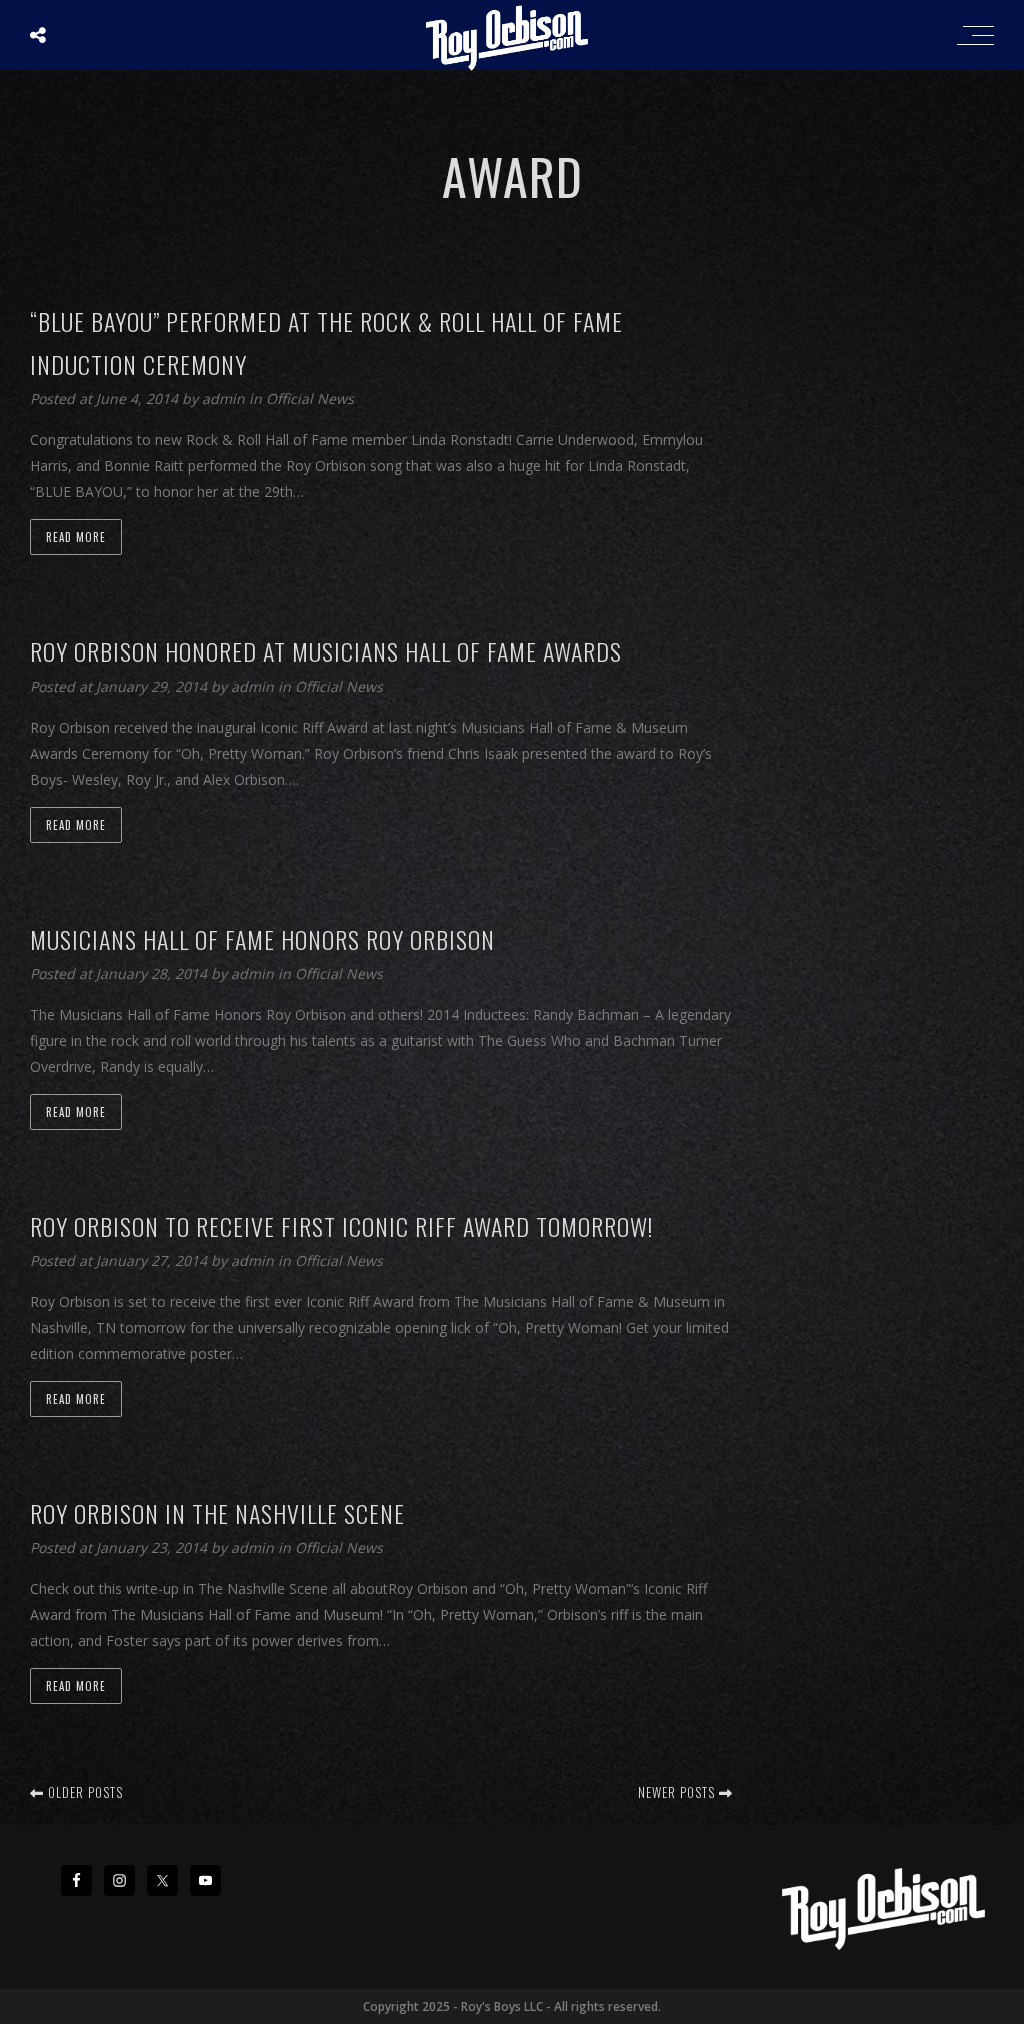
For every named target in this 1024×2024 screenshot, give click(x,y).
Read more (76, 537)
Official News (310, 398)
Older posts (83, 1792)
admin (225, 398)
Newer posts (678, 1792)
